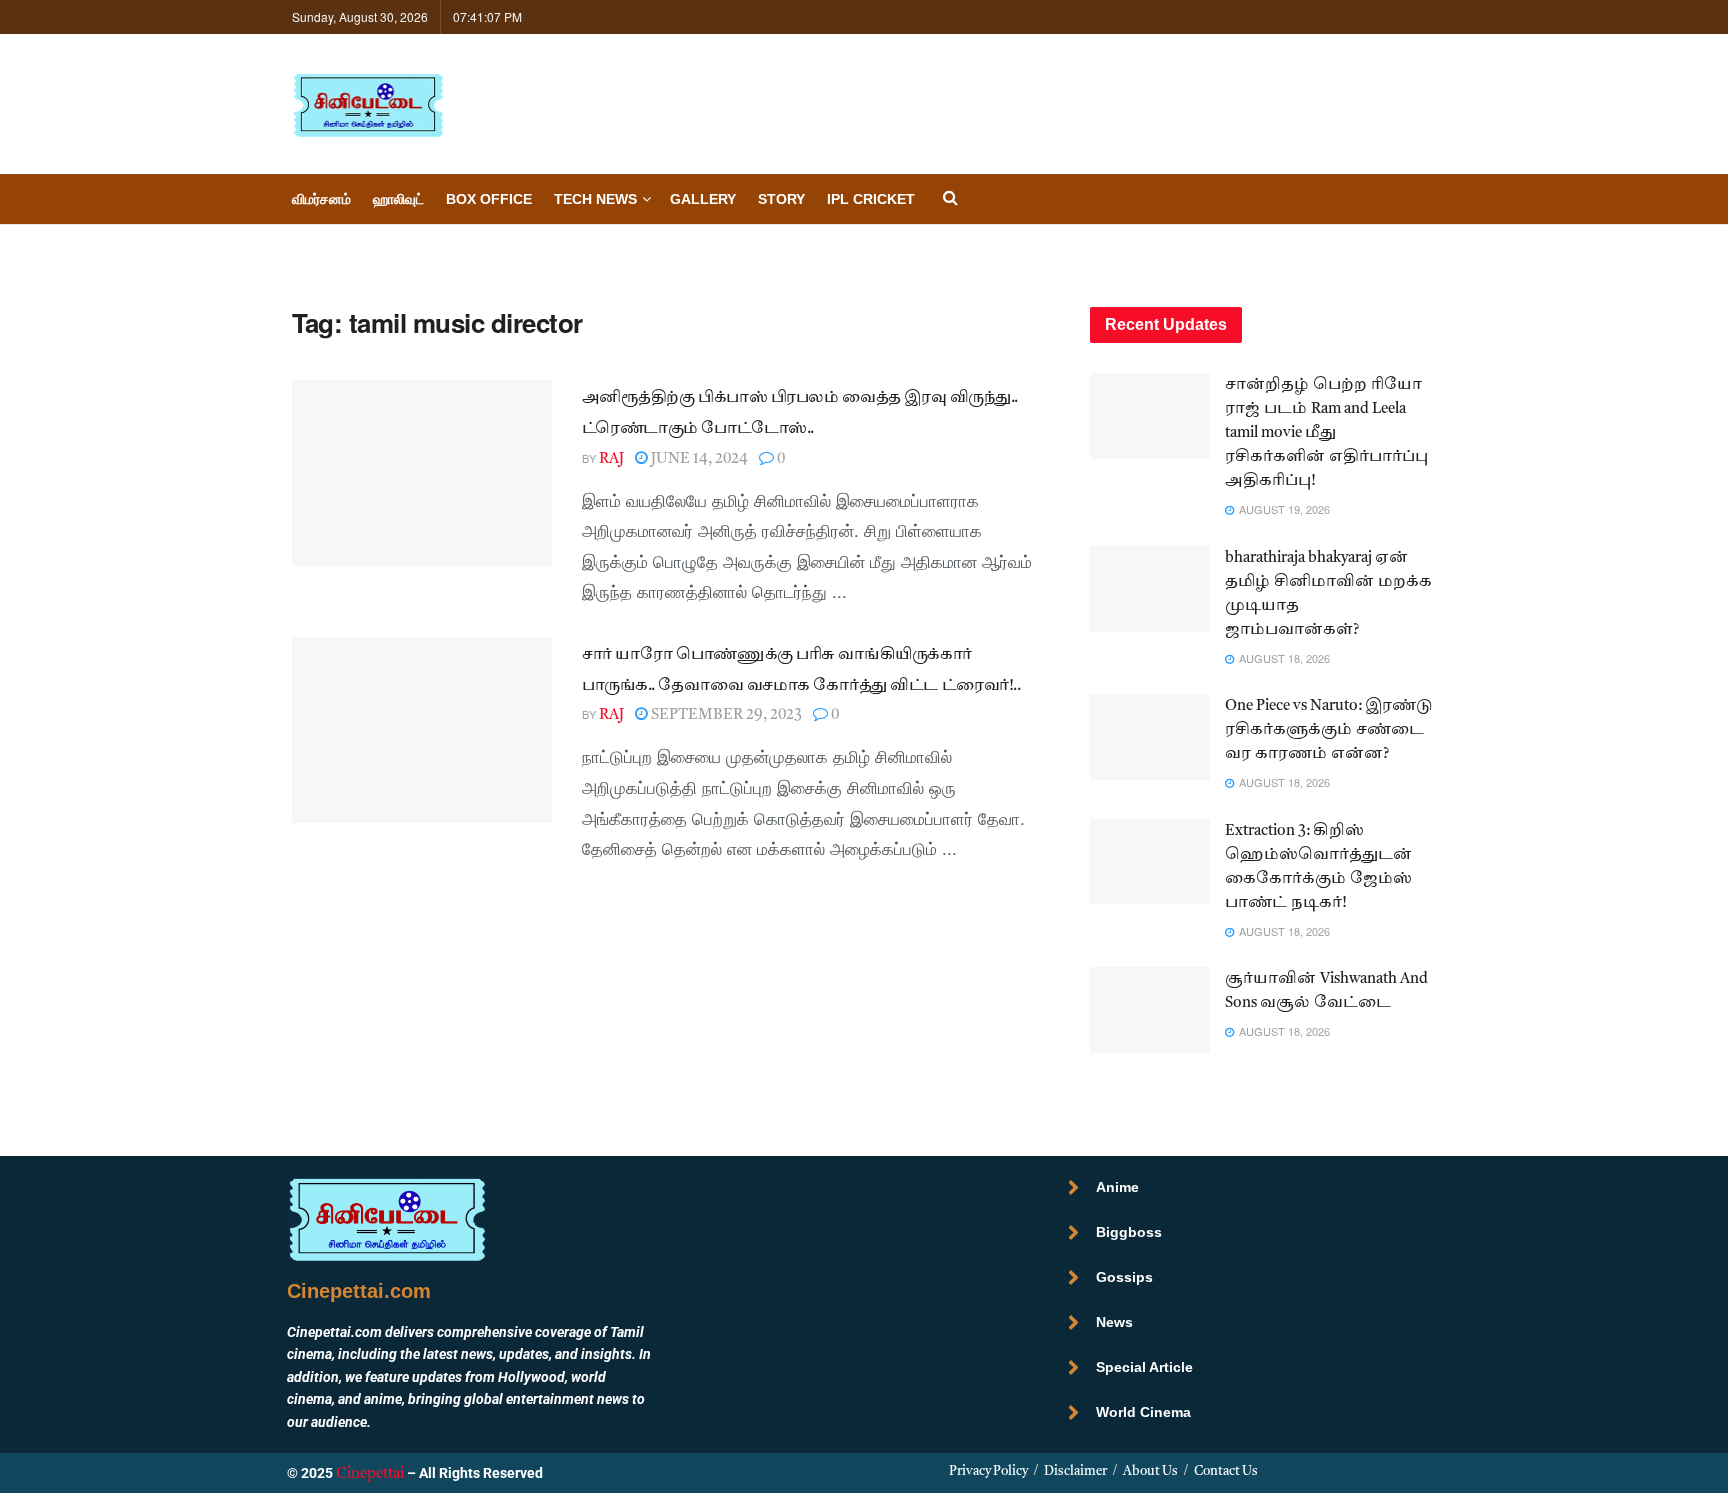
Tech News (595, 199)
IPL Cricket (871, 199)
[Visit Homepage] (368, 104)
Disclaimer (1075, 1471)
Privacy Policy (988, 1471)
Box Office (489, 199)
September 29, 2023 (725, 715)
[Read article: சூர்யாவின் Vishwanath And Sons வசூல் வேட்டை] (1150, 1010)
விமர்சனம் (321, 199)
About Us (1150, 1471)
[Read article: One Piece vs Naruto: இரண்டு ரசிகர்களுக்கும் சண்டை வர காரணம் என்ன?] (1150, 737)
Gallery (703, 199)
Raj (611, 459)
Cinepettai (370, 1474)
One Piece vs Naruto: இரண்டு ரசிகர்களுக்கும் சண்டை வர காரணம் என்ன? (1329, 730)
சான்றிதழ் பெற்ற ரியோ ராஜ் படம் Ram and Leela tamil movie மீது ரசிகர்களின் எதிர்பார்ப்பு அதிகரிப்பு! (1326, 433)
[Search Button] (950, 199)
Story (781, 199)
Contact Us (1226, 1471)
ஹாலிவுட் (398, 199)
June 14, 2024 (698, 459)
